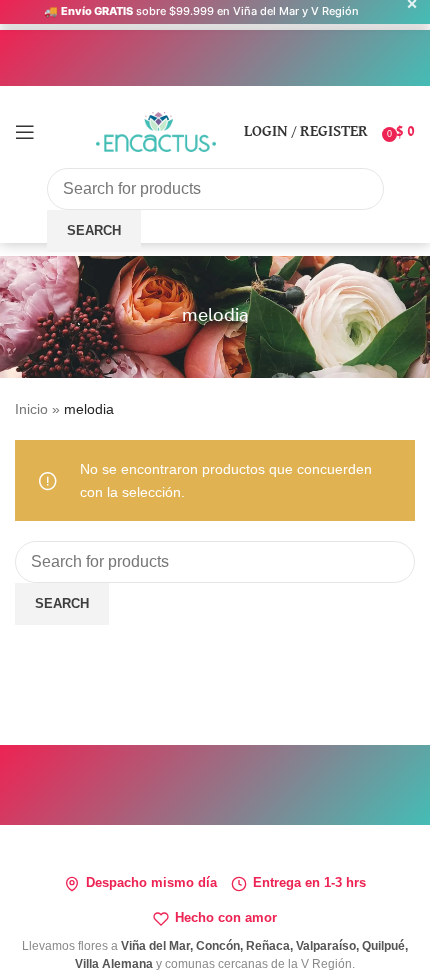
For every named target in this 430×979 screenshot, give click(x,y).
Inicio (31, 409)
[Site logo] (156, 130)
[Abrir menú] (25, 132)
